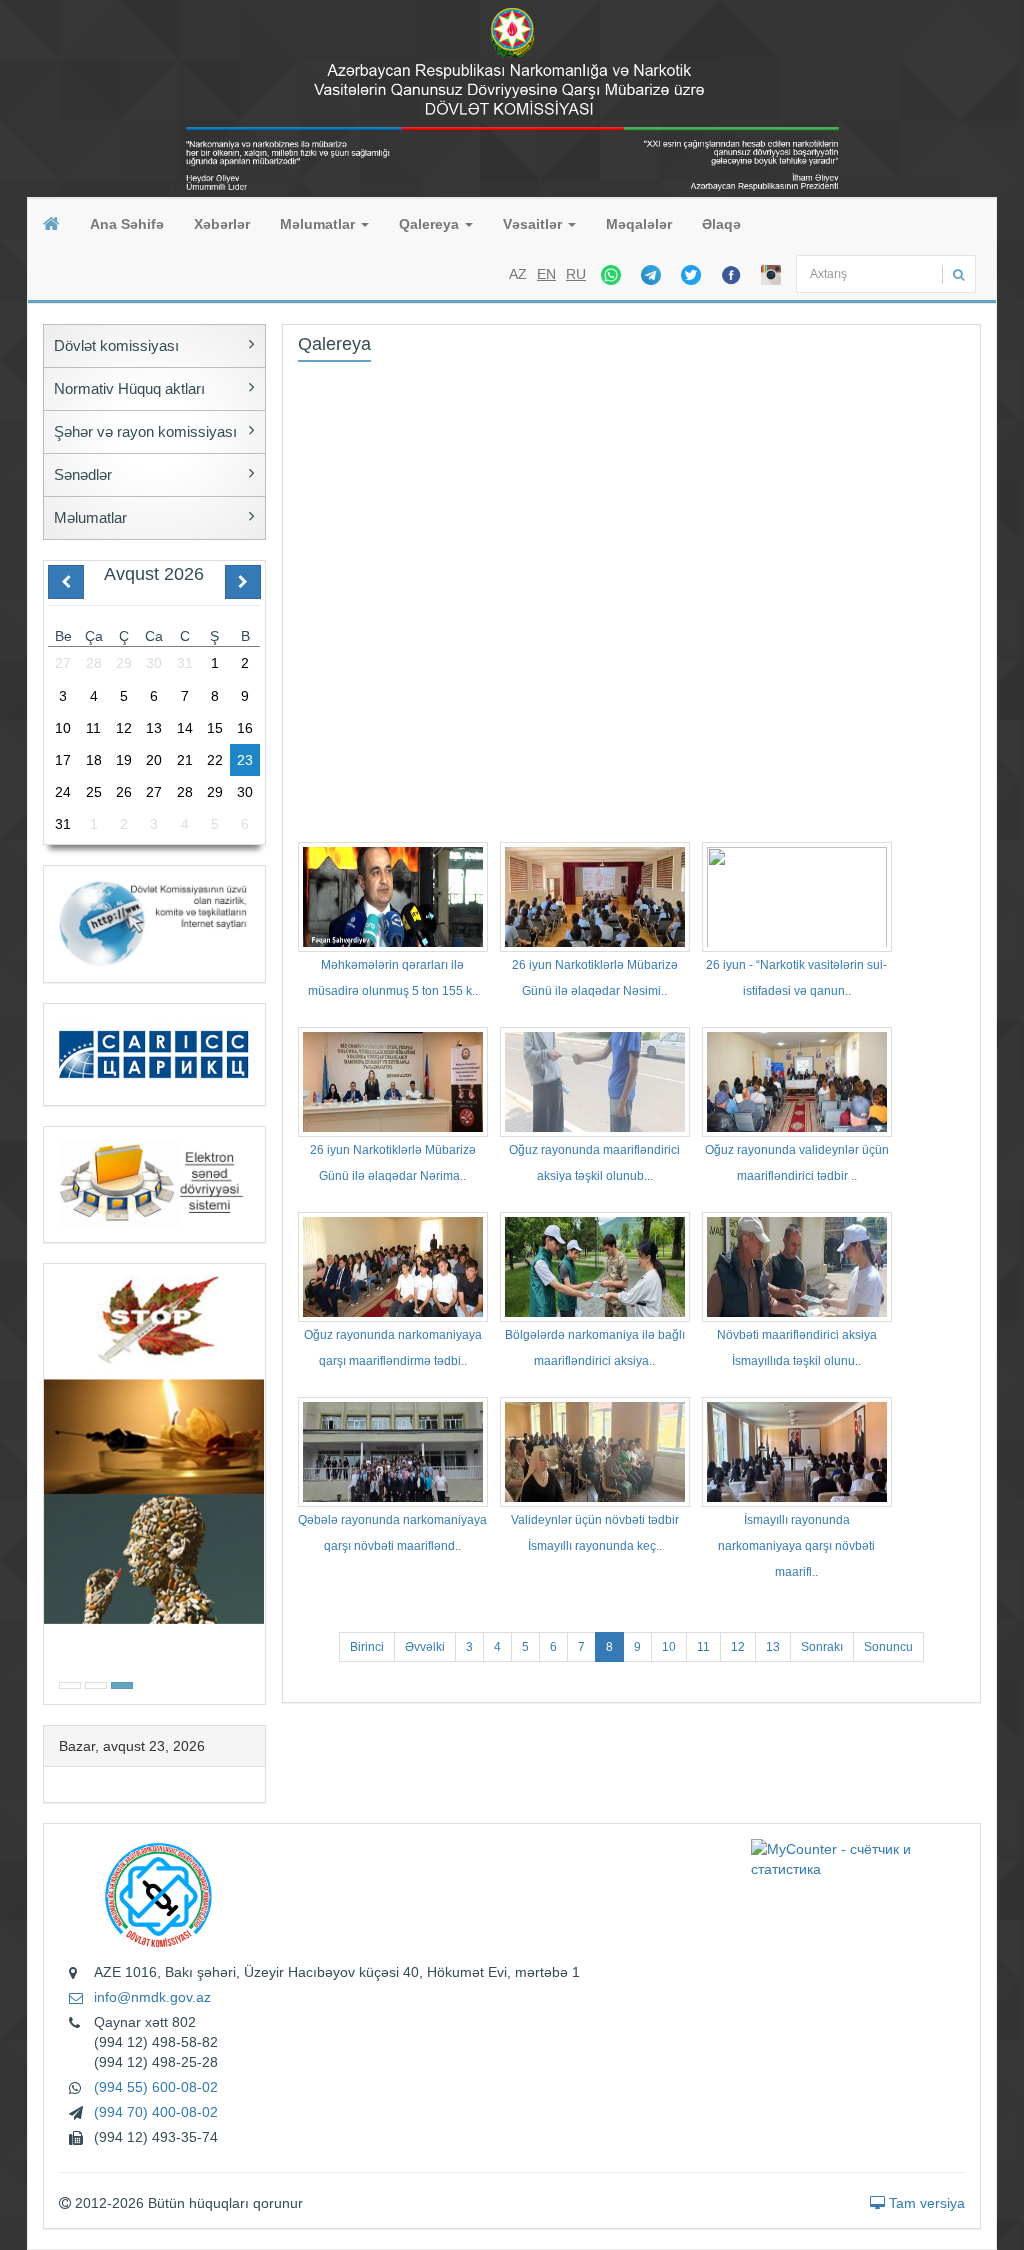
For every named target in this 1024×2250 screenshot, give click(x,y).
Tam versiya (925, 2203)
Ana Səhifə (127, 224)
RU (576, 274)
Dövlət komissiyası (116, 345)
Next (259, 1481)
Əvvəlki (425, 1647)
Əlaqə (721, 224)
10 (669, 1647)
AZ (518, 274)
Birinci (367, 1647)
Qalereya (431, 224)
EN (546, 274)
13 (773, 1647)
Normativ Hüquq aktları (129, 388)
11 (703, 1647)
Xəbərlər (222, 224)
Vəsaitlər (534, 224)
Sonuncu (888, 1647)
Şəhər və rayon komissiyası (145, 431)
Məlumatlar (319, 224)
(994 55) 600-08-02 (156, 2087)
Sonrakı (822, 1647)
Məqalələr (639, 224)
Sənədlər (83, 474)
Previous (50, 1481)
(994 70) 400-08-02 (156, 2112)
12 (738, 1647)
